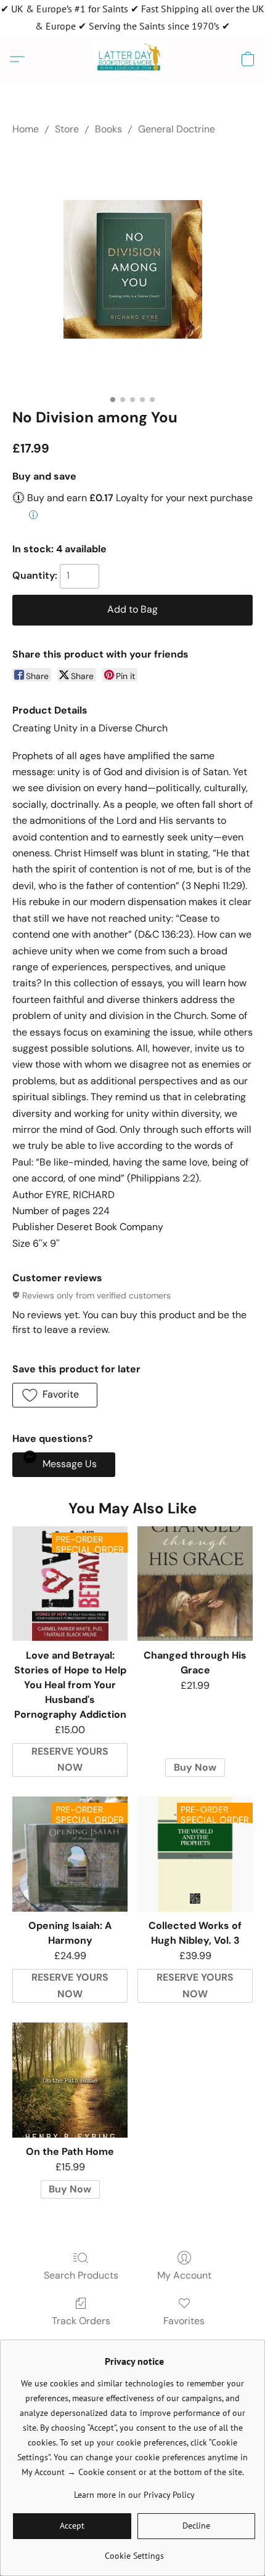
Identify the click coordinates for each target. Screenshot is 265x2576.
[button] (133, 59)
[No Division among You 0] (133, 269)
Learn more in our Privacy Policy (134, 2495)
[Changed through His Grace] (195, 1584)
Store (67, 129)
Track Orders (81, 2321)
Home (26, 129)
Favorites (184, 2321)
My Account (184, 2275)
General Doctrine (177, 129)
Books (108, 129)
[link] (134, 2551)
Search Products (81, 2275)
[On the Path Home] (70, 2080)
